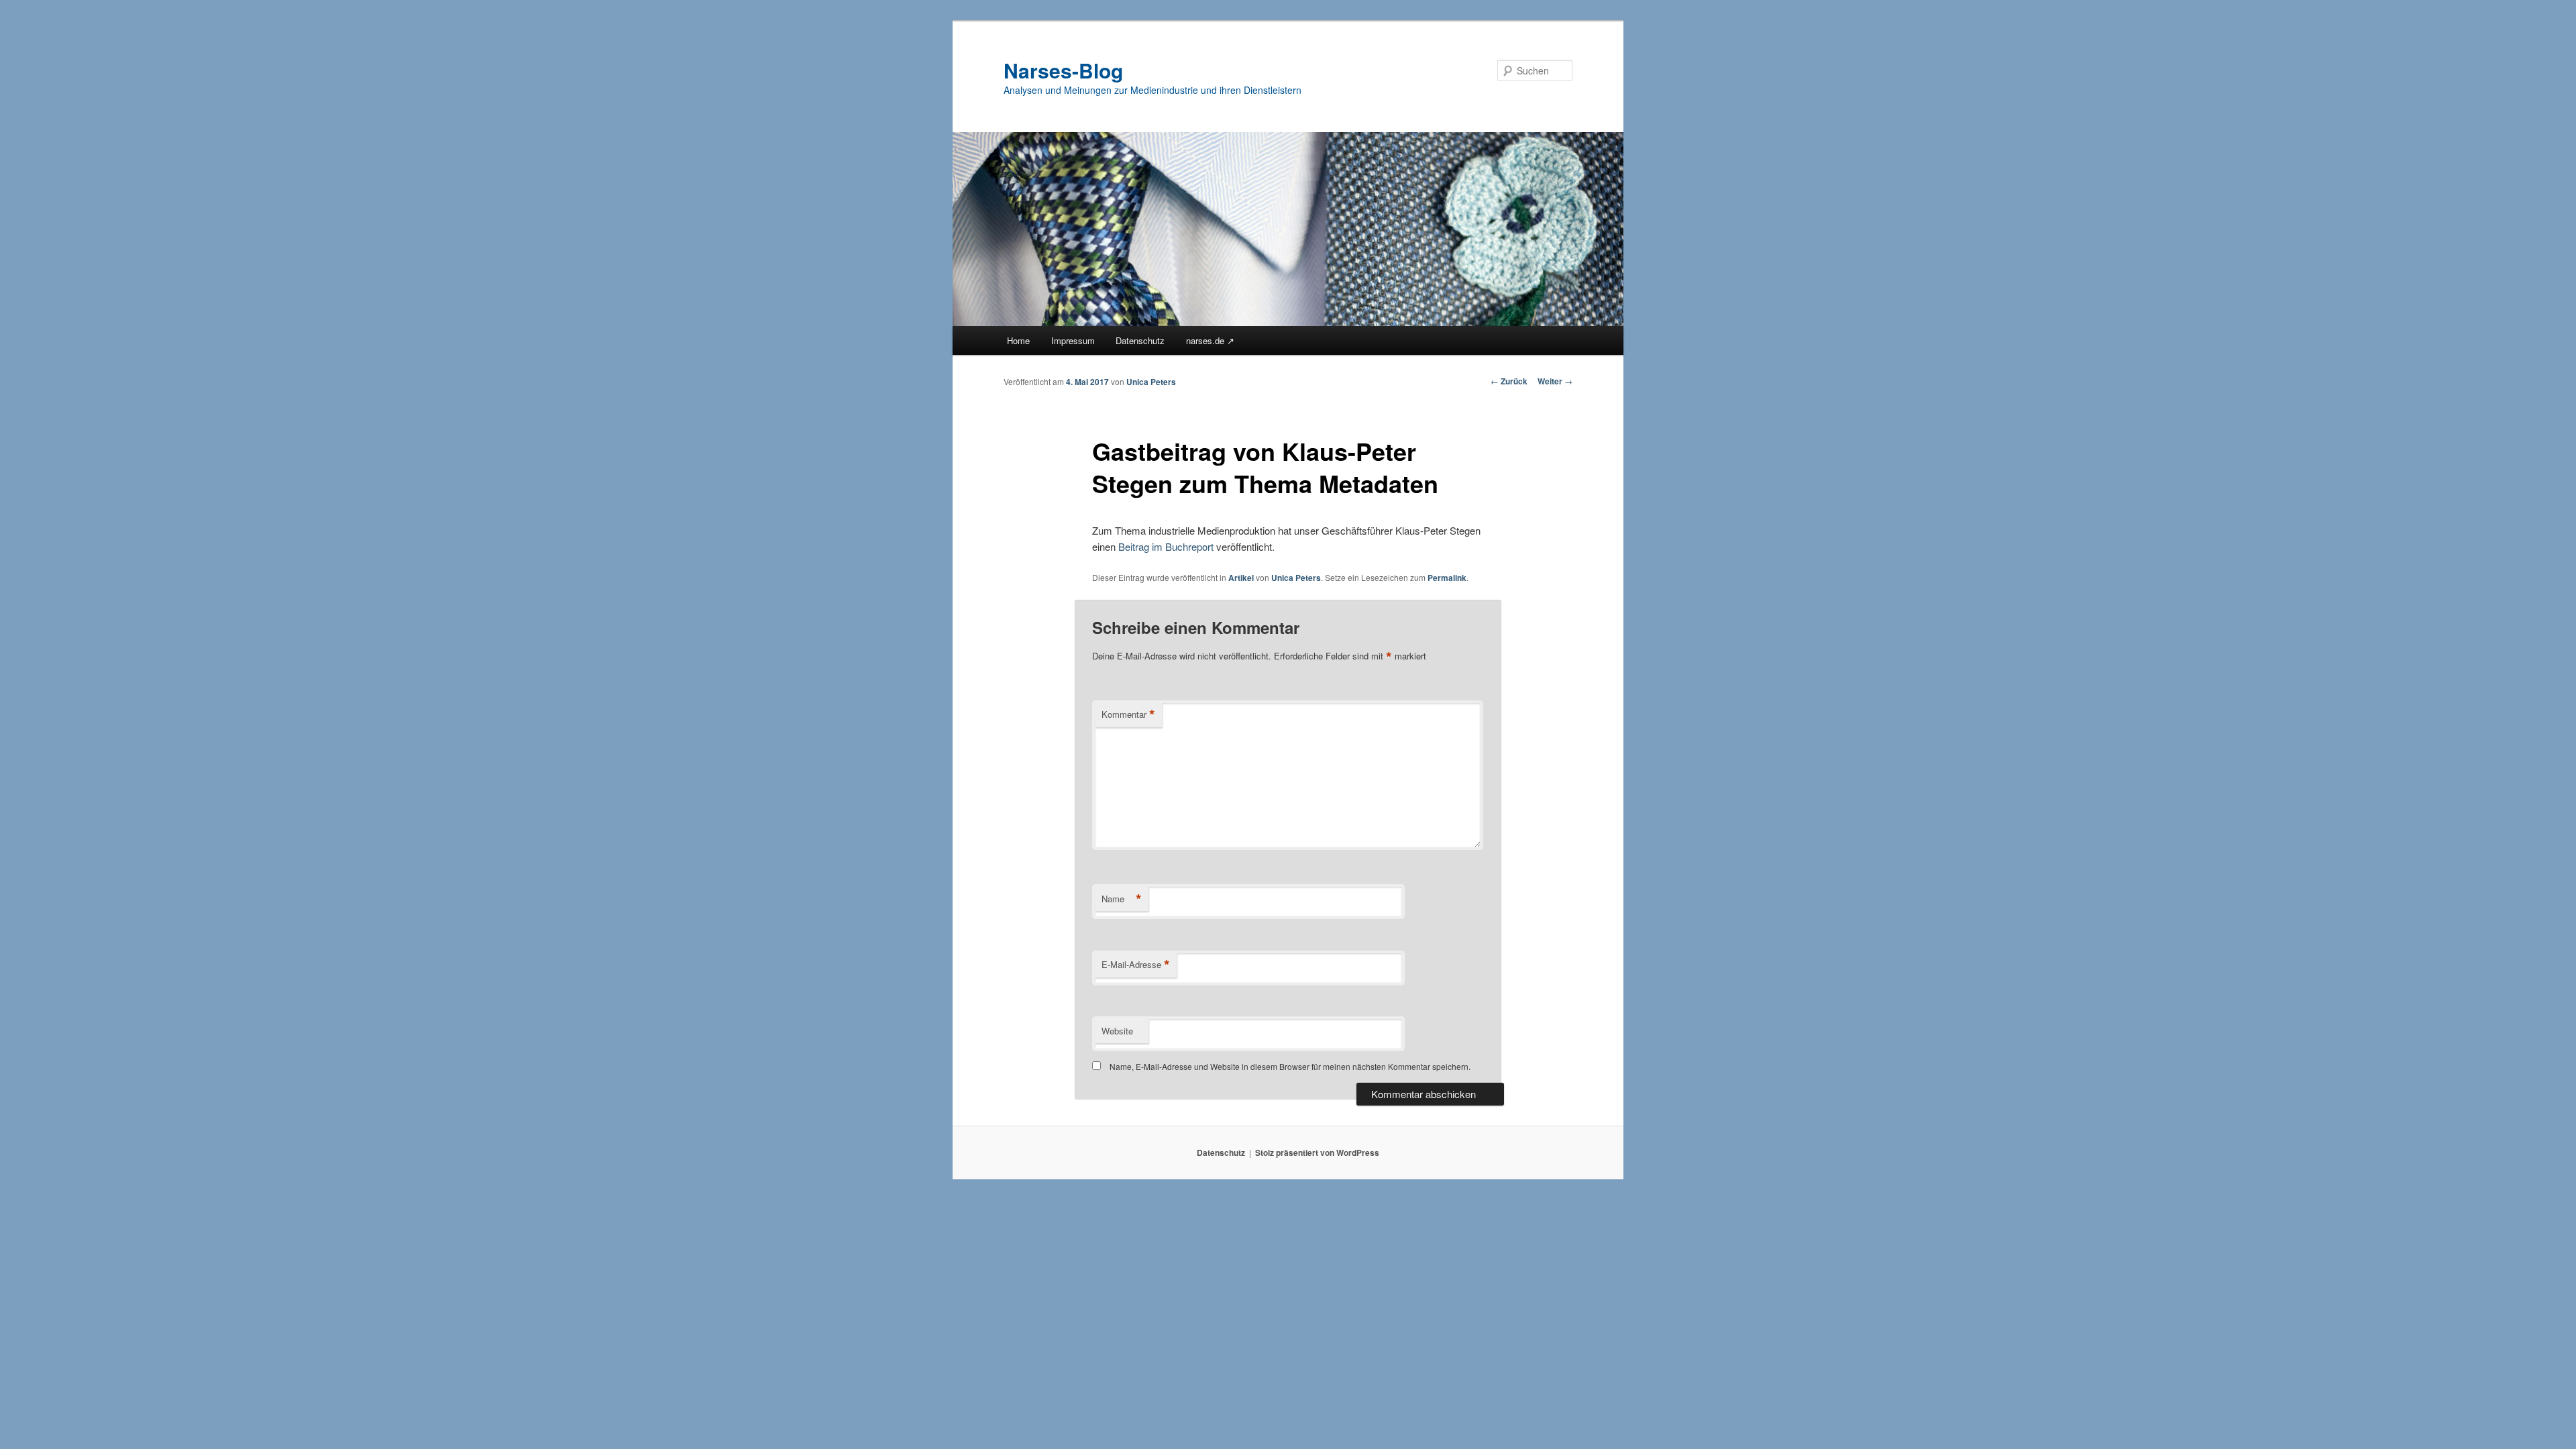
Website (1117, 1031)
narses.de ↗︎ (1210, 340)
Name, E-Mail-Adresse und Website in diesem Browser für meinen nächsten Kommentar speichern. (1290, 1066)
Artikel (1241, 578)
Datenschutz (1140, 340)
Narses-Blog (1063, 70)
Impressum (1073, 340)
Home (1018, 340)
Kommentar (1128, 714)
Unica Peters (1151, 382)
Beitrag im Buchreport (1166, 546)
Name (1122, 899)
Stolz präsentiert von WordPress (1317, 1152)
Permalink (1447, 578)
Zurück (1509, 381)
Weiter (1555, 381)
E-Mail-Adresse (1136, 965)
